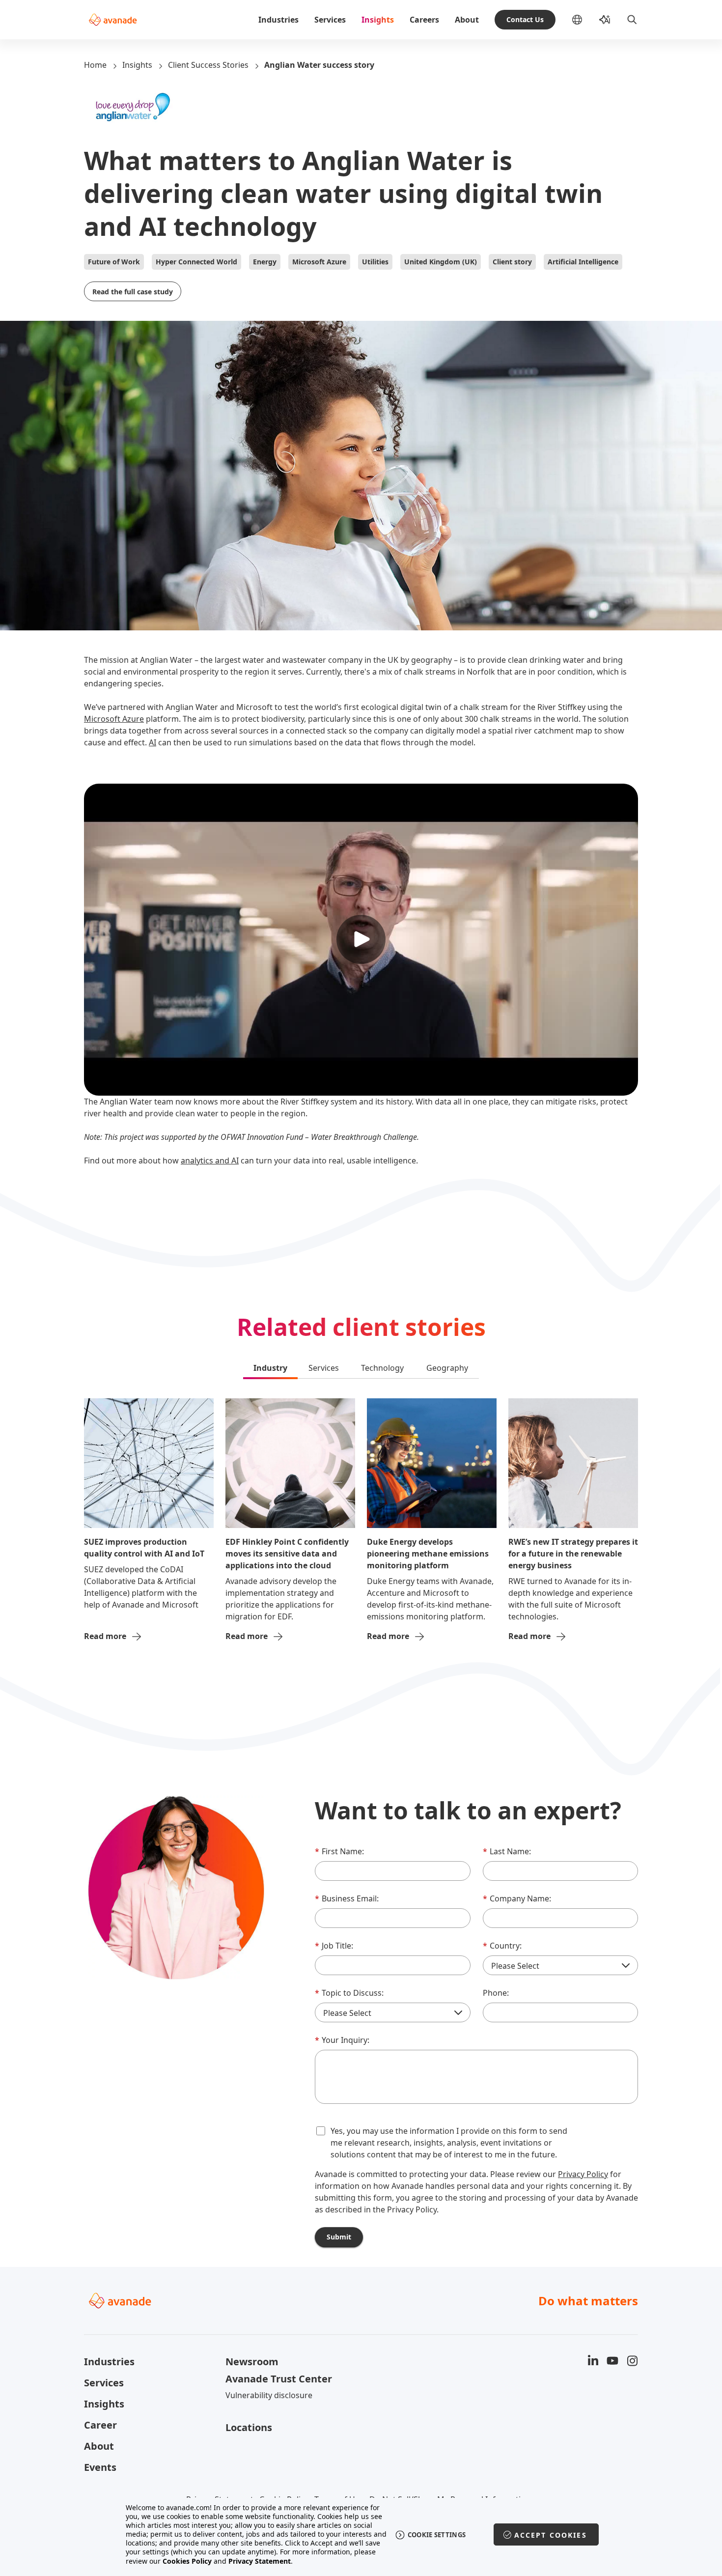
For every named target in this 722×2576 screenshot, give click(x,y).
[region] (361, 2534)
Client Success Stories (208, 65)
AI (153, 742)
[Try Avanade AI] (605, 20)
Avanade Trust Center (279, 2379)
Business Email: (347, 1898)
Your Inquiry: (342, 2040)
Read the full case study (133, 292)
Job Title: (334, 1946)
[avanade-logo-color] (113, 20)
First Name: (339, 1851)
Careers (424, 20)
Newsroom (252, 2362)
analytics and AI (210, 1161)
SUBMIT (339, 2237)
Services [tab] (324, 1368)
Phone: (496, 1993)
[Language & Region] (585, 20)
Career (100, 2425)
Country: (502, 1946)
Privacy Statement (260, 2561)
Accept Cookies (551, 2535)
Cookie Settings (437, 2535)
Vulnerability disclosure (269, 2395)
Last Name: (507, 1851)
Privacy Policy (583, 2174)
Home (95, 65)
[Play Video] (361, 939)
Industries (278, 20)
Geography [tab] (447, 1368)
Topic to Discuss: (349, 1993)
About (467, 20)
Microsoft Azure (114, 719)
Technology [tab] (382, 1368)
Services (330, 20)
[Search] (632, 20)
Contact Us (525, 19)
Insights (378, 20)
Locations (249, 2427)
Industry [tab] (270, 1368)
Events (100, 2467)
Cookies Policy (187, 2561)
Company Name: (517, 1898)
